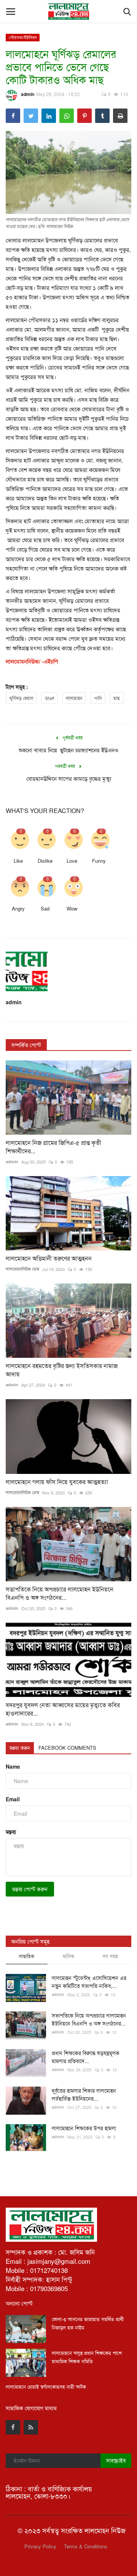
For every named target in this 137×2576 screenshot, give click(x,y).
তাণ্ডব (49, 698)
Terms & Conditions (86, 2546)
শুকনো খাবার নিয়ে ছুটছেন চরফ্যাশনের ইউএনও (68, 750)
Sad (45, 908)
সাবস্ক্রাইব (116, 2460)
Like (18, 861)
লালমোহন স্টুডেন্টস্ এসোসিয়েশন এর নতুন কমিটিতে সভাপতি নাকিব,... (89, 1982)
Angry (18, 908)
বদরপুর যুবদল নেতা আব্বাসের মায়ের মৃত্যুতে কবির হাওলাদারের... (63, 1709)
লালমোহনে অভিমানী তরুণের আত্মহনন (49, 1258)
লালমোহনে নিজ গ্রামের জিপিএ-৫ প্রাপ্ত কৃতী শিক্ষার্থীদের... (53, 1147)
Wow (72, 908)
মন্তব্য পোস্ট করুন (30, 1889)
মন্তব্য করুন (20, 1748)
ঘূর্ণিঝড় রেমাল (21, 698)
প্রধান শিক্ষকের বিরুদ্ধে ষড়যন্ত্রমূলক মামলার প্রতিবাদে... (86, 2057)
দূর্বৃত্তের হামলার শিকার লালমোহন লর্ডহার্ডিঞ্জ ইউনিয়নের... (84, 2094)
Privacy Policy (40, 2546)
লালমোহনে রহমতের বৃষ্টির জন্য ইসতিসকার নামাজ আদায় (62, 1370)
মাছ (117, 698)
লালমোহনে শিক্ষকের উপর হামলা (84, 2128)
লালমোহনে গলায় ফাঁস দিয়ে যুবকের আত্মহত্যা (57, 1482)
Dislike (45, 861)
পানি (98, 698)
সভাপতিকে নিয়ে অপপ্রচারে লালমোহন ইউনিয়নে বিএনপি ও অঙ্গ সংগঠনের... (60, 1593)
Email (13, 1799)
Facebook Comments (67, 1748)
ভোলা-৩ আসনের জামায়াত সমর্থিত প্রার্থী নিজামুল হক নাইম (88, 2323)
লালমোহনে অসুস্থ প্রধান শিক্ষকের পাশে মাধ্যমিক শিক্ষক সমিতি (87, 2357)
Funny (99, 861)
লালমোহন (74, 698)
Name (13, 1766)
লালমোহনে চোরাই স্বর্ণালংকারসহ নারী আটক (46, 2386)
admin (28, 94)
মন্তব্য (11, 1832)
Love (72, 861)
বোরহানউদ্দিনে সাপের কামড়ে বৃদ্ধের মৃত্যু (69, 778)
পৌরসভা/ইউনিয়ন (23, 37)
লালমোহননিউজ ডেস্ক (22, 1269)
